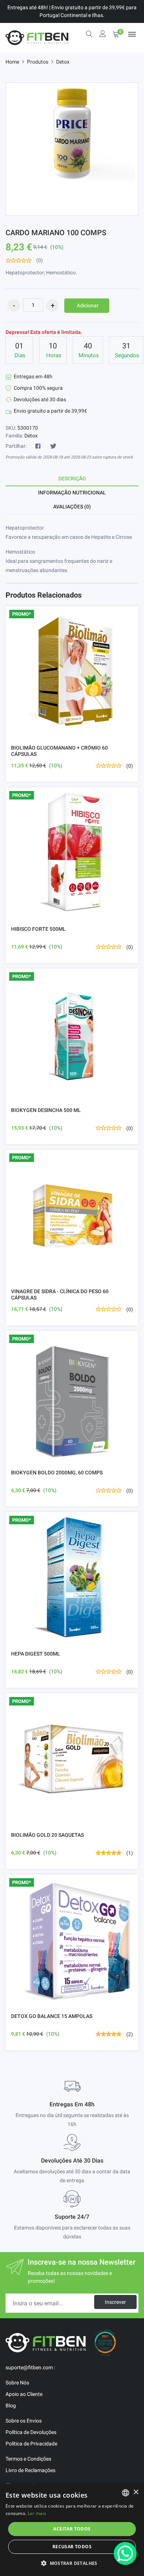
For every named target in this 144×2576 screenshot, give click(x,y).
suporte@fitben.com (29, 2367)
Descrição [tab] (72, 479)
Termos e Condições (28, 2459)
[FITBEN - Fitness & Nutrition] (37, 38)
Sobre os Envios (24, 2421)
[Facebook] (38, 446)
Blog (11, 2406)
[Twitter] (53, 446)
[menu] (132, 34)
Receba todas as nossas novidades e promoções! (70, 2277)
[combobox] (126, 2493)
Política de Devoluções (31, 2432)
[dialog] (72, 2530)
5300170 (28, 428)
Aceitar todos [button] (72, 2529)
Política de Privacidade (31, 2444)
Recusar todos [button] (72, 2547)
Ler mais (37, 2513)
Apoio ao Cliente (24, 2394)
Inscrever (115, 2302)
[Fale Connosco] (125, 2553)
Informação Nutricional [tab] (72, 493)
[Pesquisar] (89, 34)
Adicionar (88, 305)
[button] (72, 2563)
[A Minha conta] (103, 35)
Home (12, 62)
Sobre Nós (17, 2383)
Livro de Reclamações (30, 2470)
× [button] (136, 2492)
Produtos (38, 62)
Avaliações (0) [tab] (72, 507)
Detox (63, 62)
